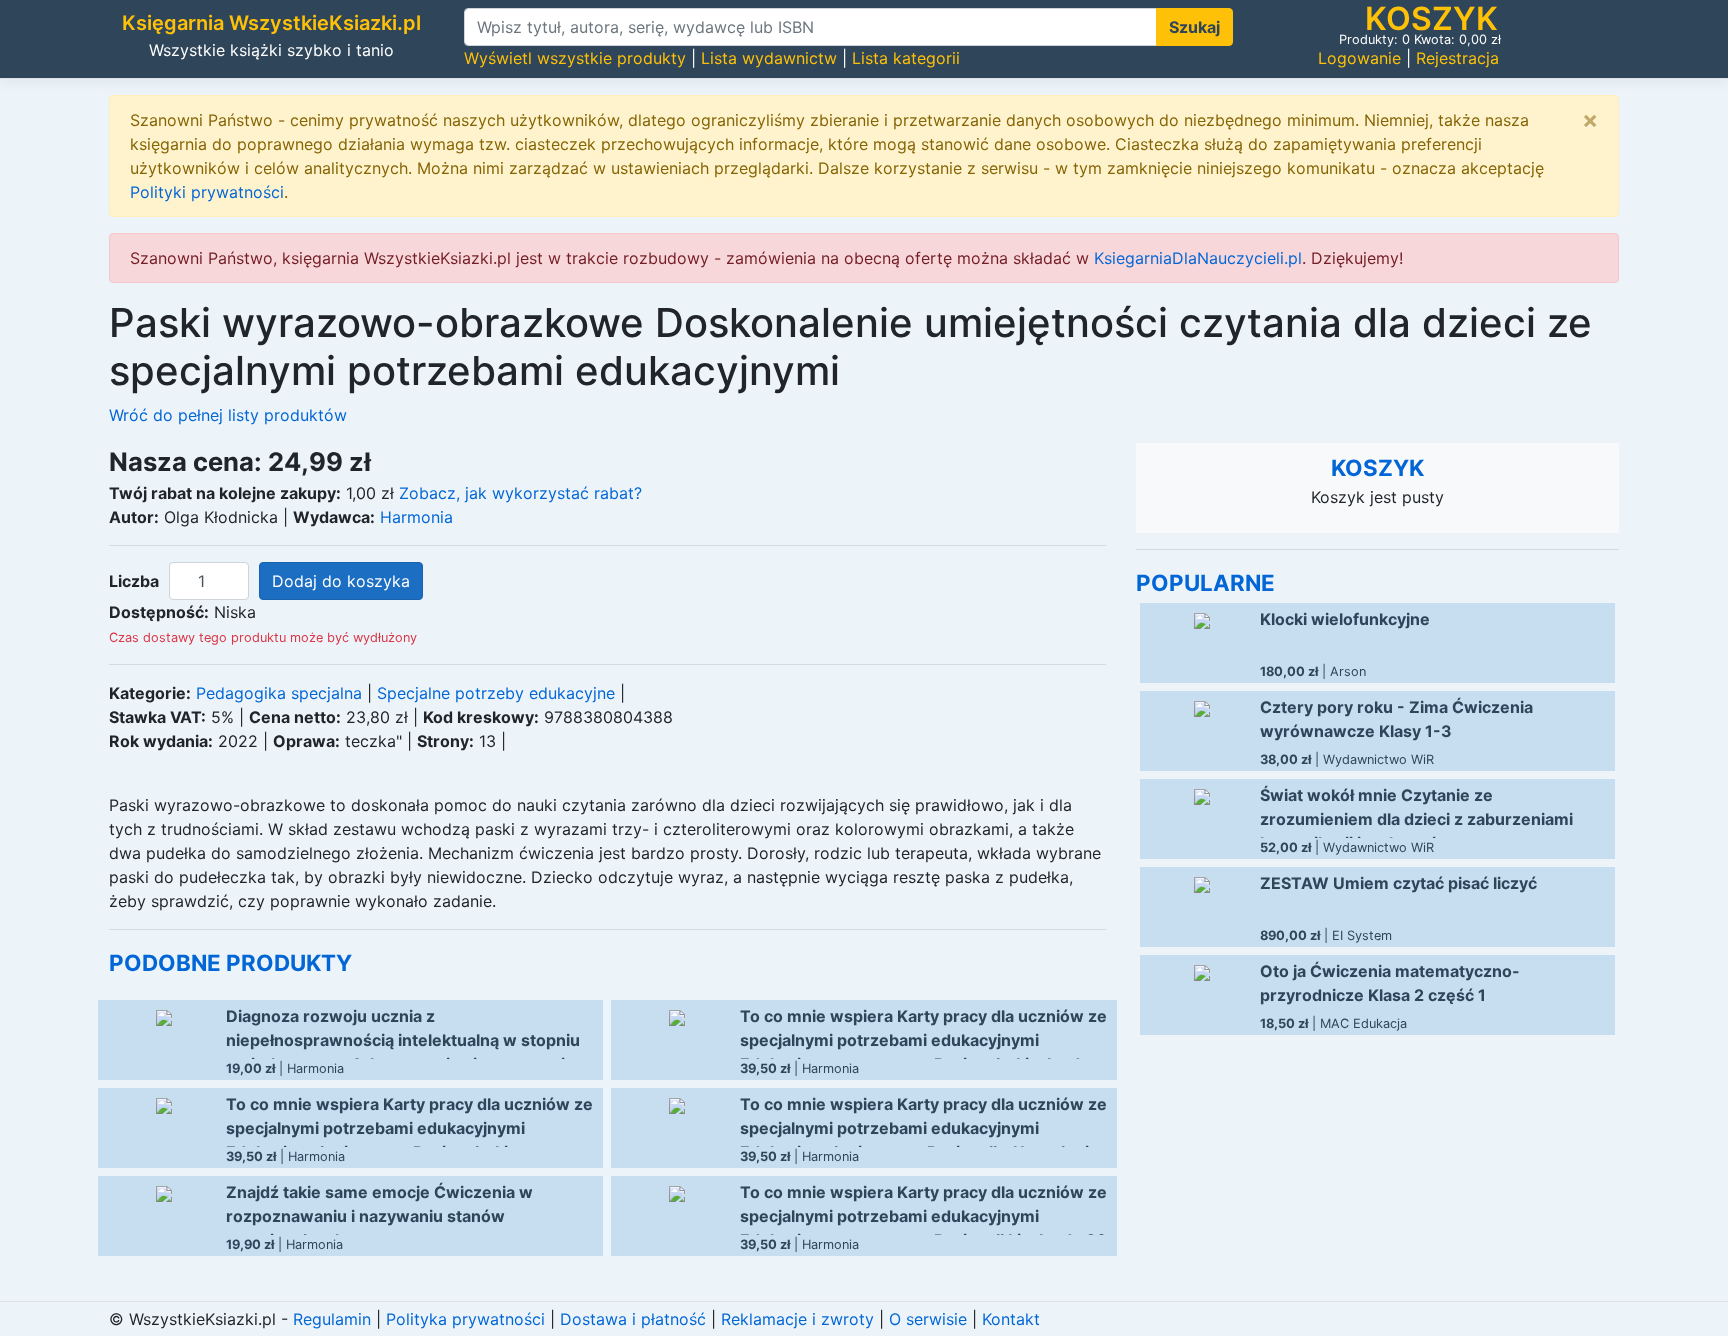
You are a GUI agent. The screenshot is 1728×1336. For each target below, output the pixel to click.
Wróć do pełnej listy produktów (228, 415)
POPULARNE (1205, 582)
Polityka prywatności (465, 1319)
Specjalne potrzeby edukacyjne (496, 693)
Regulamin (332, 1319)
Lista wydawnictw (769, 58)
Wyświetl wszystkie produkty (575, 58)
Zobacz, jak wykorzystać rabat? (520, 493)
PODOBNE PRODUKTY (230, 962)
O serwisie (928, 1319)
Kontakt (1011, 1319)
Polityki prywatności (207, 192)
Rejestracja (1457, 58)
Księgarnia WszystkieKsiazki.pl (271, 23)
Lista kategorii (906, 58)
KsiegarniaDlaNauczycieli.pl (1198, 258)
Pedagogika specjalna (279, 693)
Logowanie (1359, 58)
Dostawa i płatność (633, 1319)
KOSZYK (1377, 467)
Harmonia (416, 517)
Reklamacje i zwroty (797, 1319)
